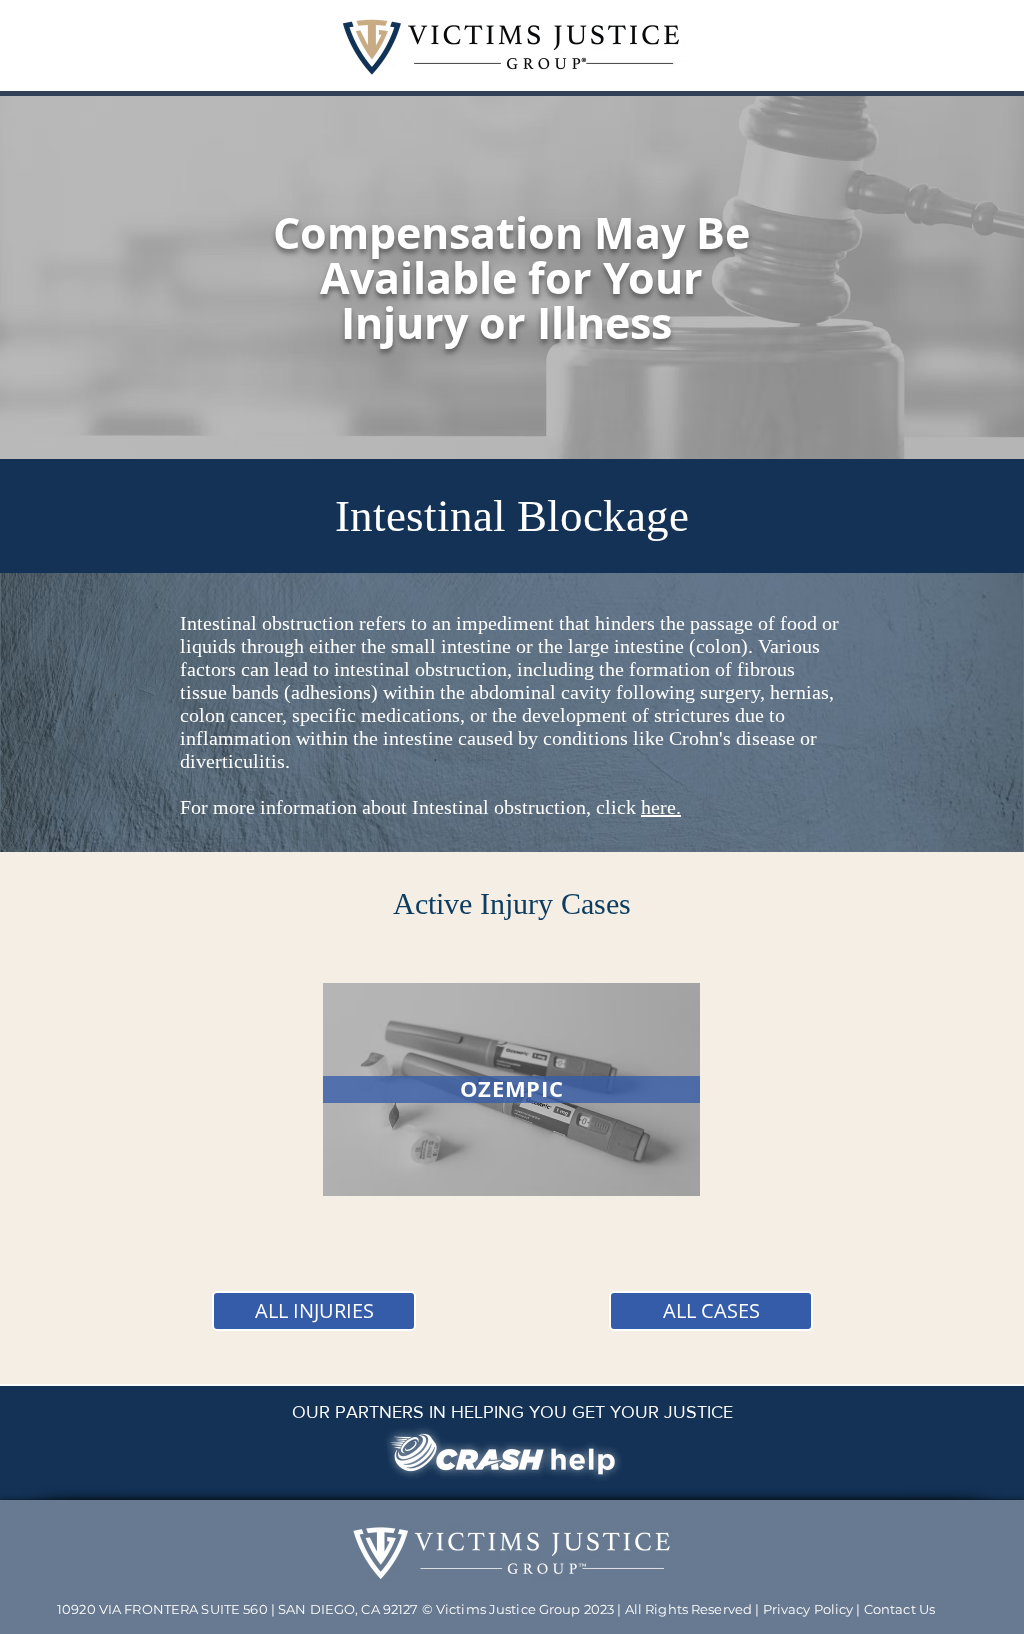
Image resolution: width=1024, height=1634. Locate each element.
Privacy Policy (808, 1609)
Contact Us (899, 1609)
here (658, 807)
